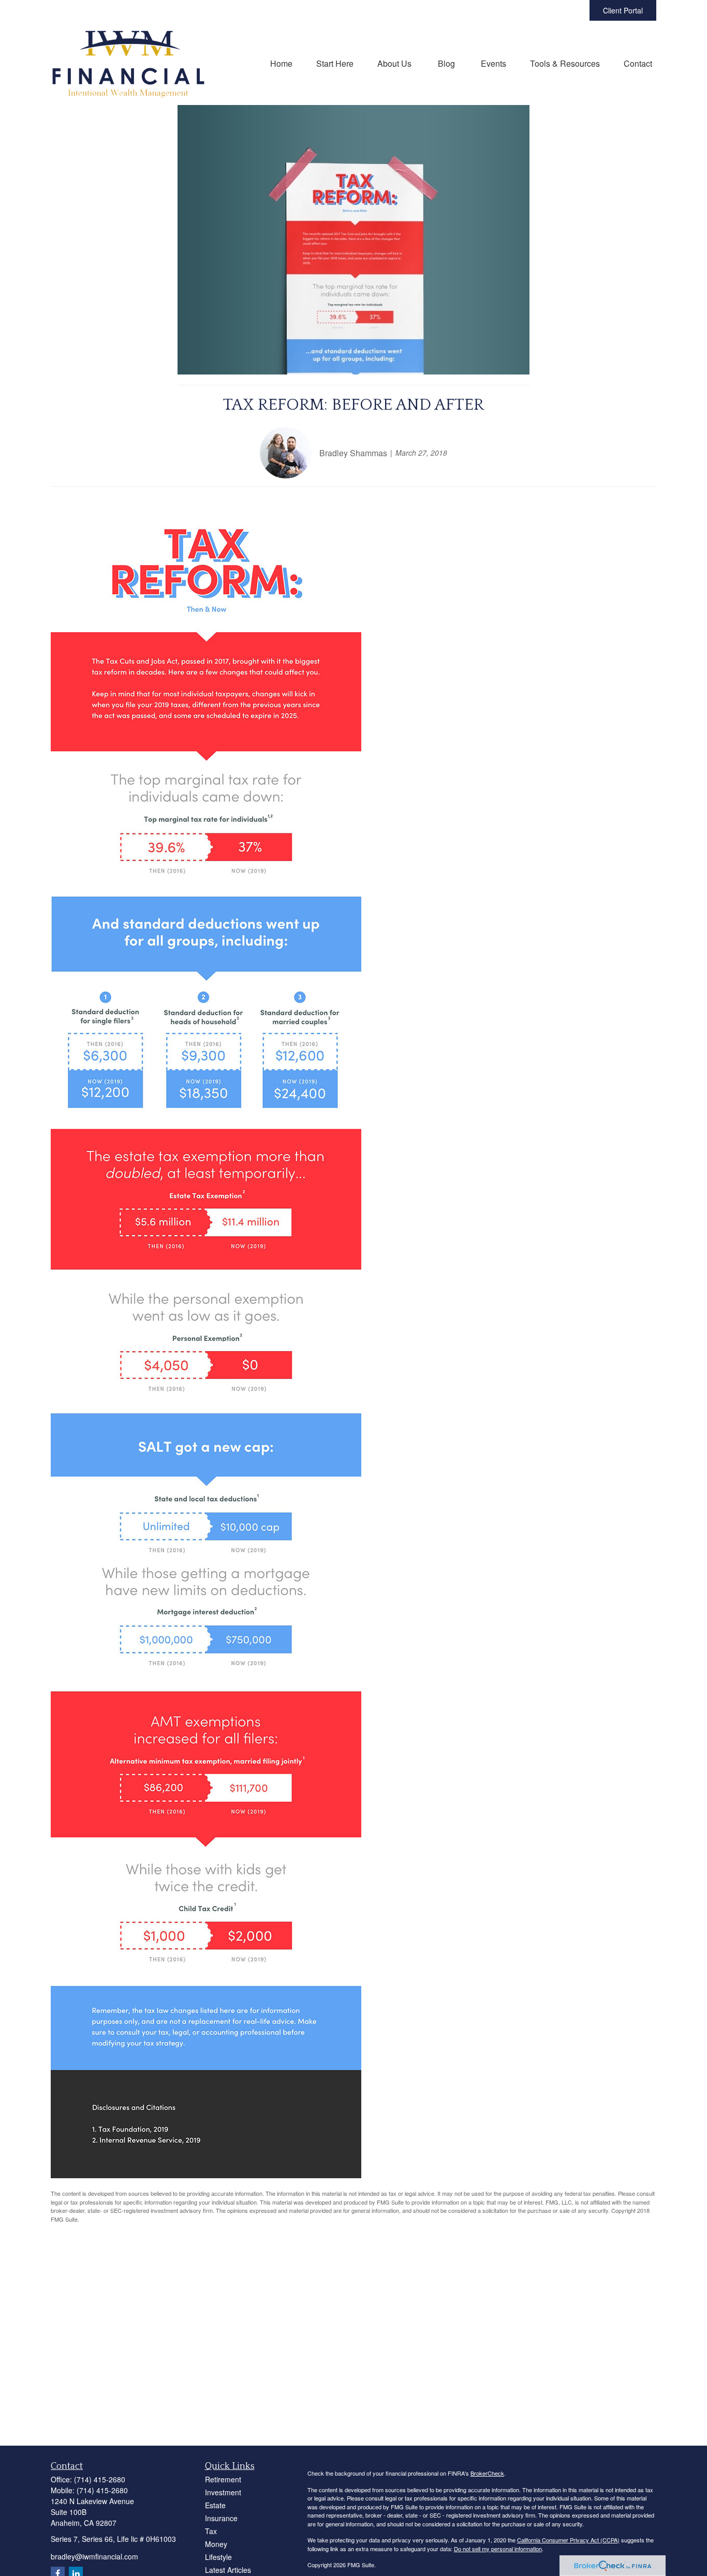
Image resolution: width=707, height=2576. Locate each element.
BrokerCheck (487, 2473)
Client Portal (623, 10)
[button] (281, 63)
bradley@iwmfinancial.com (94, 2556)
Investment (223, 2492)
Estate (215, 2505)
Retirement (223, 2479)
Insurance (221, 2518)
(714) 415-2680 (100, 2479)
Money (216, 2544)
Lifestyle (218, 2557)
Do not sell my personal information (498, 2549)
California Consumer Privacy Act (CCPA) (568, 2540)
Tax (211, 2531)
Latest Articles (228, 2570)
